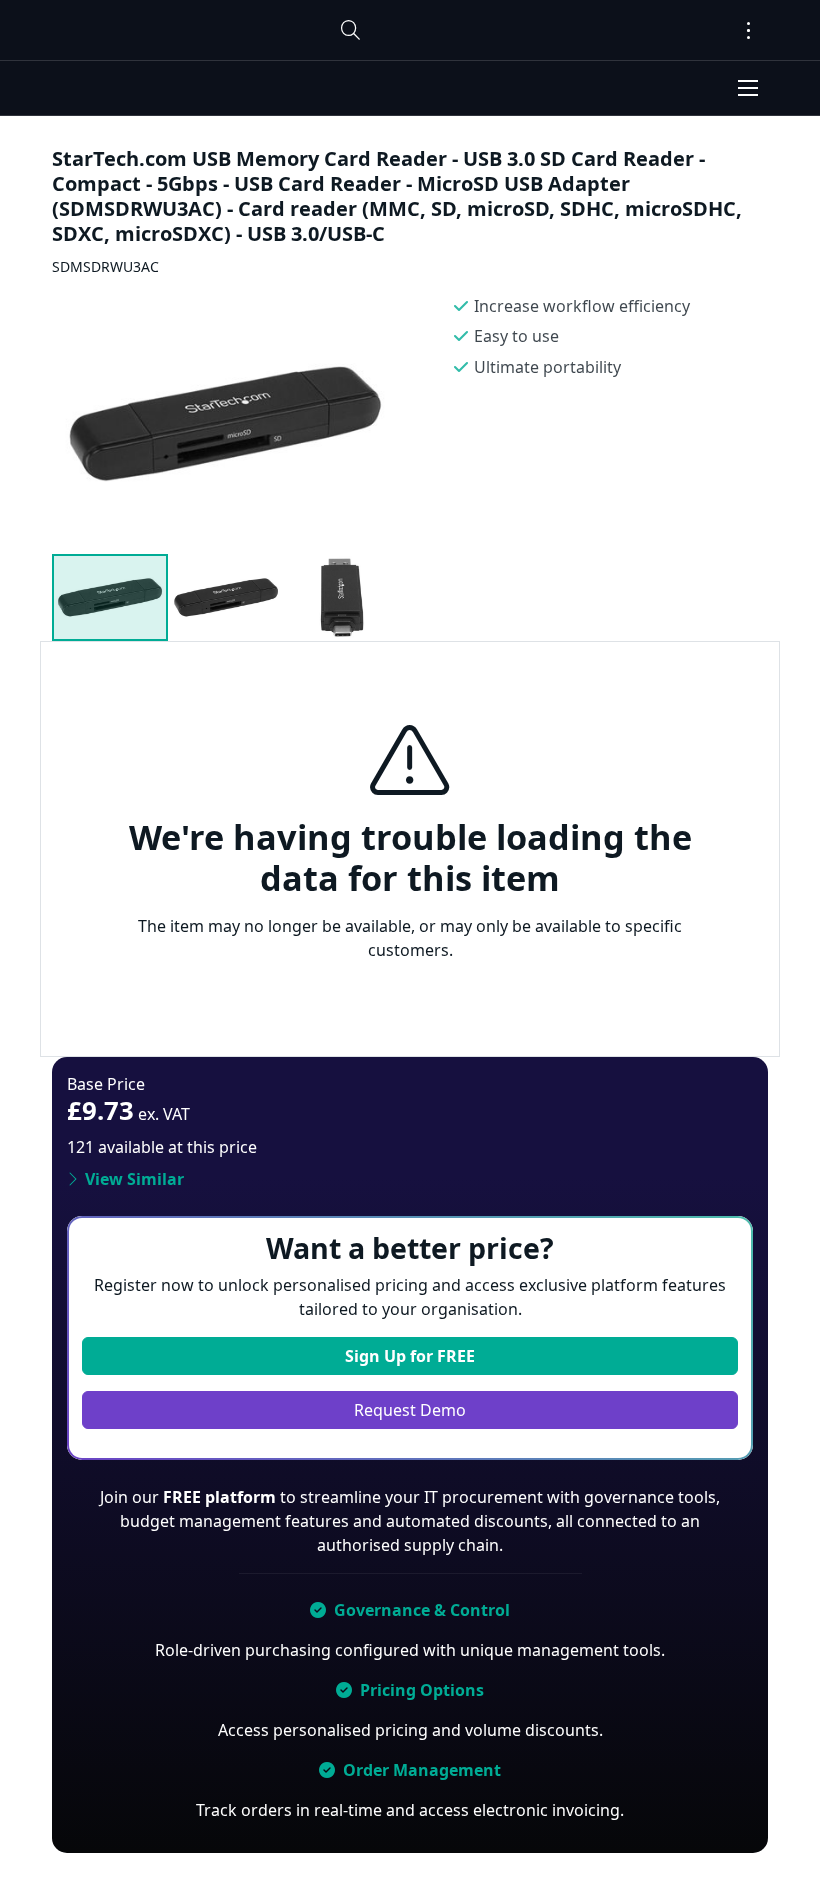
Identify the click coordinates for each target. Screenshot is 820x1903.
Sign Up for (410, 1356)
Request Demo (410, 1410)
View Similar (134, 1179)
